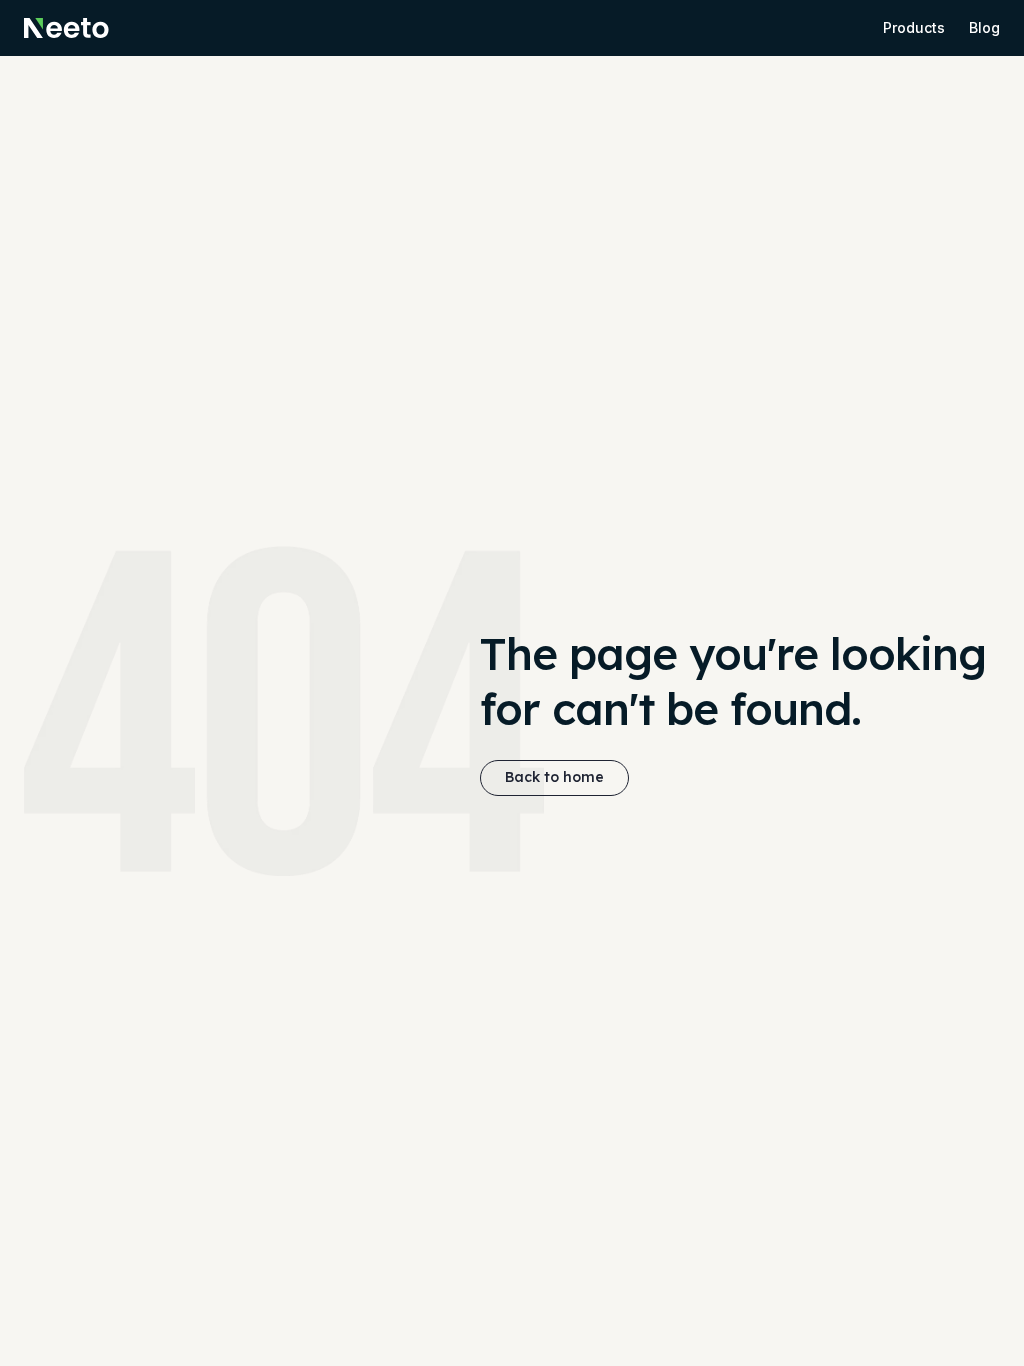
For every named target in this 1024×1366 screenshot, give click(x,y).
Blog (984, 27)
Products (914, 27)
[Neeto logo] (66, 28)
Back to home (554, 777)
